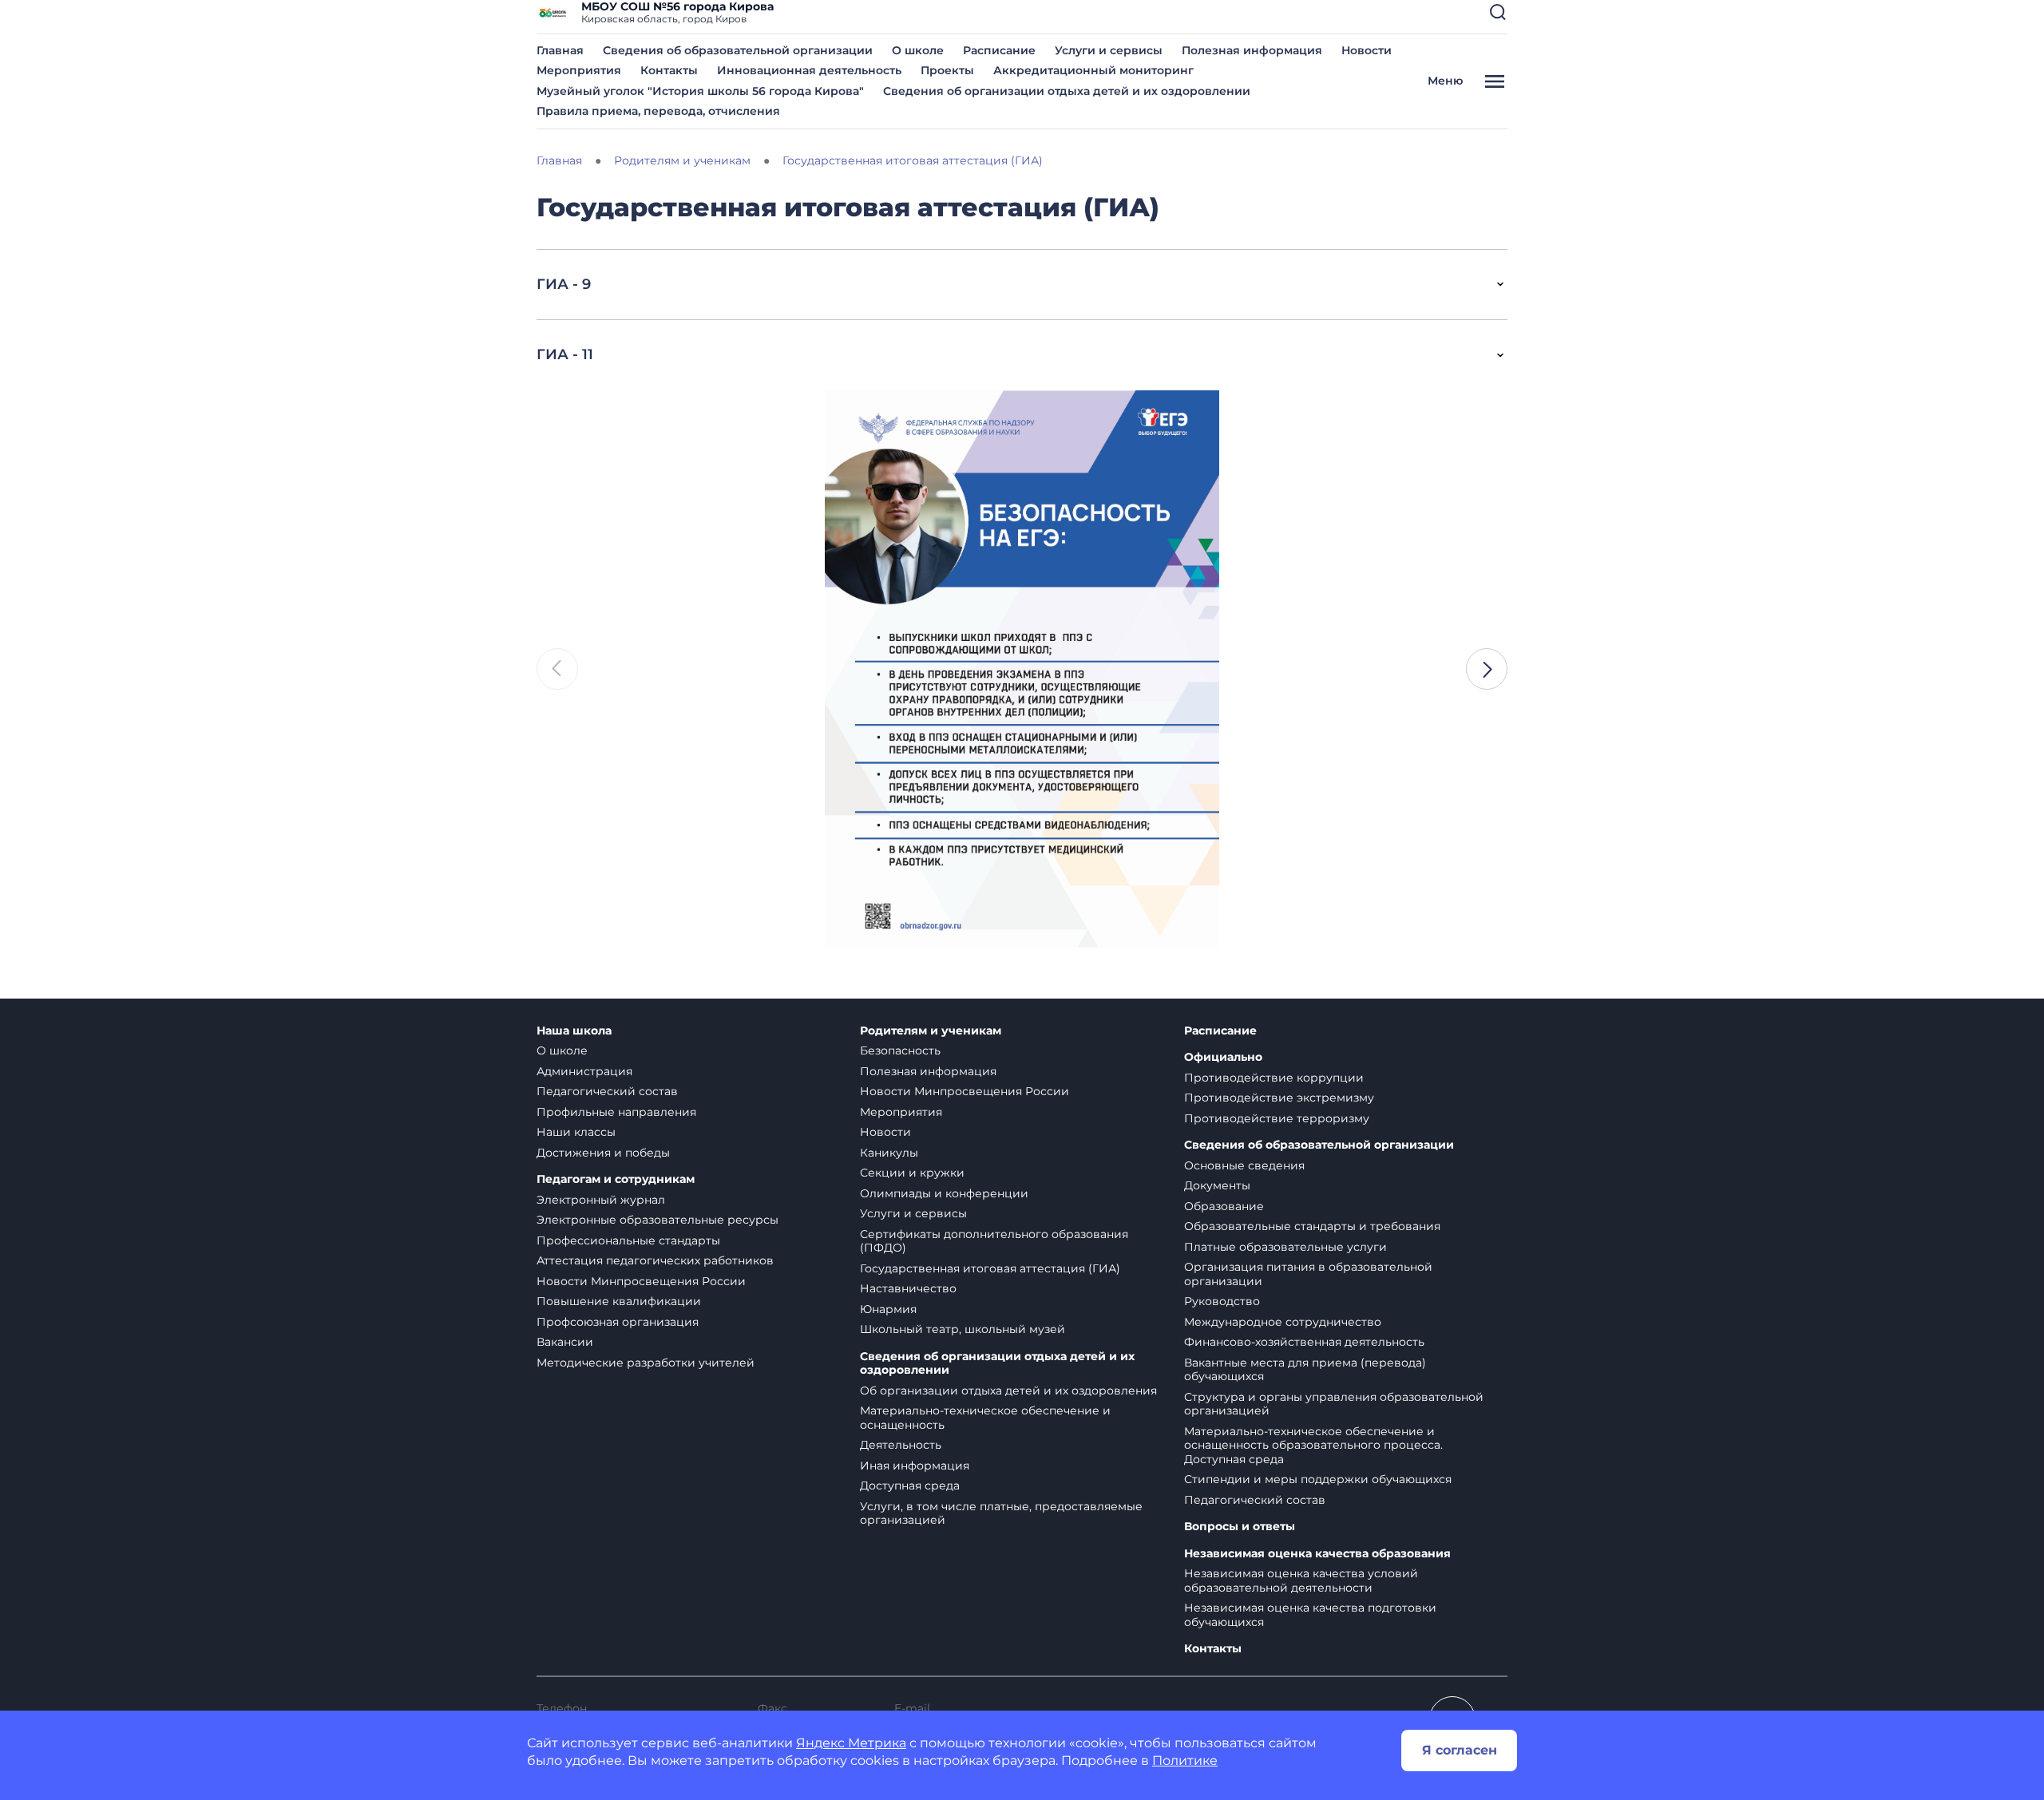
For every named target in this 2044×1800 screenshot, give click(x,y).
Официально (1223, 1057)
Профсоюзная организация (618, 1322)
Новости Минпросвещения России (641, 1281)
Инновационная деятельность (809, 70)
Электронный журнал (601, 1200)
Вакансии (565, 1342)
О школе (918, 50)
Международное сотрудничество (1283, 1322)
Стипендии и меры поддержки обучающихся (1318, 1479)
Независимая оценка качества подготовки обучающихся (1310, 1615)
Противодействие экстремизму (1279, 1098)
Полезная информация (1252, 50)
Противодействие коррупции (1274, 1078)
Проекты (947, 70)
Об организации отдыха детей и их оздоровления (1008, 1391)
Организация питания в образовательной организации (1308, 1274)
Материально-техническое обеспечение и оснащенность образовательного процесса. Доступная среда (1313, 1445)
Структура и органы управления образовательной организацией (1334, 1404)
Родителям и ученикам (931, 1031)
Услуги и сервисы (1109, 50)
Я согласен (1460, 1750)
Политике (1185, 1760)
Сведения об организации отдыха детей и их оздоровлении (1067, 91)
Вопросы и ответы (1240, 1527)
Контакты (669, 70)
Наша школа (574, 1031)
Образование (1224, 1206)
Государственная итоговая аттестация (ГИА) (990, 1268)
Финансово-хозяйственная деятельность (1304, 1342)
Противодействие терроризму (1277, 1118)
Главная (560, 50)
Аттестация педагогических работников (655, 1260)
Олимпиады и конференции (944, 1193)
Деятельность (901, 1445)
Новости (1367, 50)
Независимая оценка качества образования (1317, 1554)
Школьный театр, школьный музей (963, 1329)
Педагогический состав (607, 1091)
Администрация (584, 1071)
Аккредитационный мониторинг (1093, 70)
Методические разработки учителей (646, 1363)
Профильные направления (616, 1112)
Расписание (999, 50)
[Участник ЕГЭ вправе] (1085, 669)
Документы (1217, 1185)
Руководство (1222, 1301)
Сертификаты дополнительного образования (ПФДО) (994, 1241)
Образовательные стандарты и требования (1312, 1226)
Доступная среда (910, 1485)
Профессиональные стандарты (628, 1240)
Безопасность (900, 1050)
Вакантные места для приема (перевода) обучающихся (1305, 1370)
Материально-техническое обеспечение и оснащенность (985, 1418)
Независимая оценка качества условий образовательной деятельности (1301, 1580)
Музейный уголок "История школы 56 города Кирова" (700, 91)
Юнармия (888, 1309)
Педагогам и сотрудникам (616, 1179)
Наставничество (908, 1288)
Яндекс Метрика (851, 1743)
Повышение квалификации (619, 1301)
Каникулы (889, 1153)
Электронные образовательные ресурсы (658, 1220)
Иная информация (915, 1466)
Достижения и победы (603, 1153)
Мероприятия (579, 70)
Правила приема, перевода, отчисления (658, 111)
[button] (1498, 12)
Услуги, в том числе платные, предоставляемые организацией (1001, 1513)
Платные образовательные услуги (1285, 1247)
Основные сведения (1244, 1165)
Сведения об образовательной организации (738, 50)
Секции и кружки (912, 1173)
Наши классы (576, 1132)
